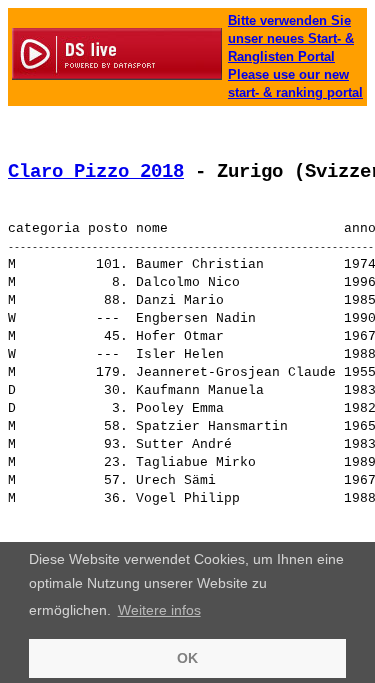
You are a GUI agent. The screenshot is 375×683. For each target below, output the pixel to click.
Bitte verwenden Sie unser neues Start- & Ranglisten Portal (291, 38)
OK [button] (187, 658)
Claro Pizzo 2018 (96, 172)
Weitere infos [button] (159, 610)
